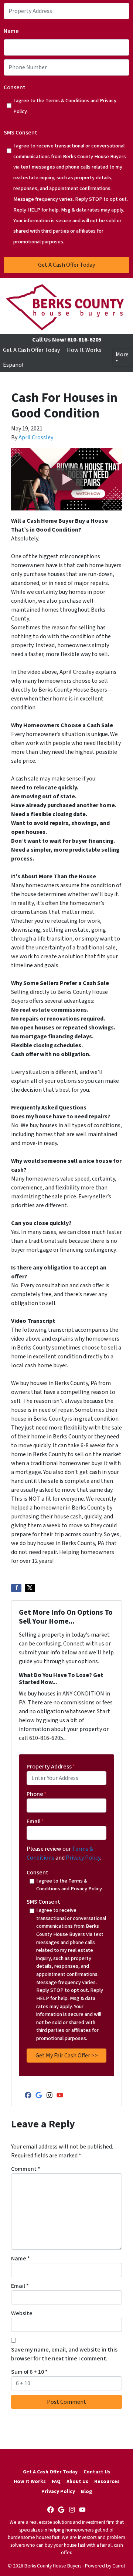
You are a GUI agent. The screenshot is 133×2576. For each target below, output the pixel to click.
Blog (86, 2491)
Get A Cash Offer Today (31, 350)
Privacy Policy (83, 1858)
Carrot (119, 2566)
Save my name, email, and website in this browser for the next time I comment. (64, 2354)
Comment (26, 2169)
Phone (37, 1794)
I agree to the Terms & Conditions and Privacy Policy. (65, 106)
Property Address (51, 1767)
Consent (15, 87)
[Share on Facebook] (16, 1588)
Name (11, 31)
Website (22, 2313)
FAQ (56, 2481)
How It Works (84, 350)
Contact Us (97, 2472)
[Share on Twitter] (30, 1588)
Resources (107, 2481)
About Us (77, 2481)
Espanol (13, 365)
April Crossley (36, 437)
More (122, 355)
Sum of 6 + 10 (29, 2372)
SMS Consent (21, 133)
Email (35, 1821)
